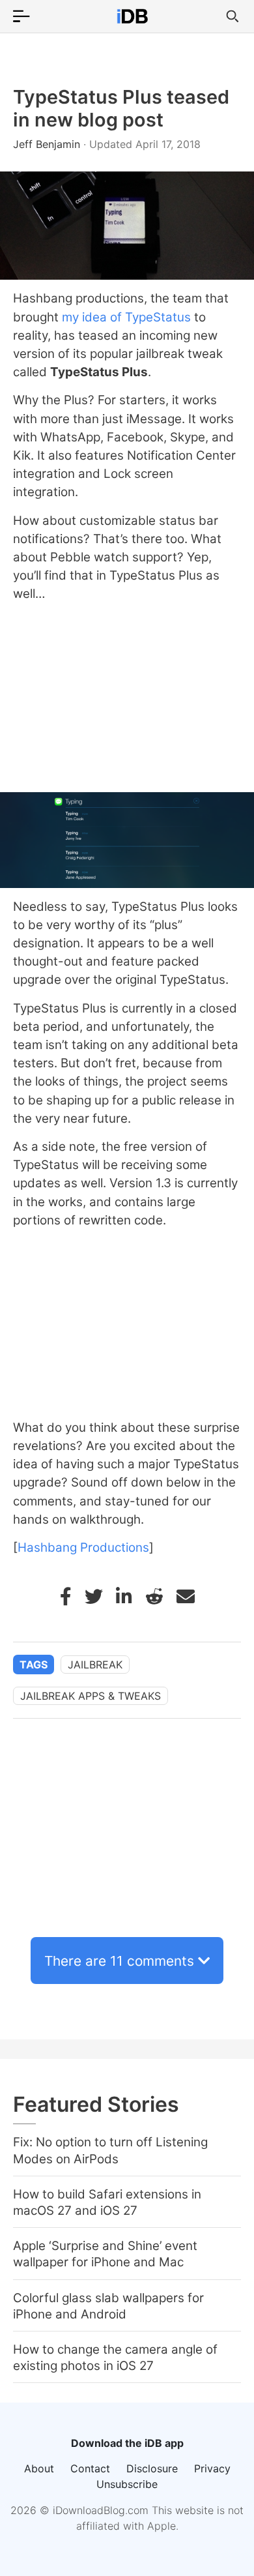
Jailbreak (95, 1665)
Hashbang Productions (83, 1547)
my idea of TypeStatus (125, 317)
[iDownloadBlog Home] (132, 16)
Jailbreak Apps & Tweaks (91, 1696)
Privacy (212, 2468)
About (39, 2468)
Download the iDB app (127, 2443)
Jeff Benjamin (48, 144)
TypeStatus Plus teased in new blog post (121, 108)
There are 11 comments (119, 1961)
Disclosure (152, 2468)
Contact (90, 2468)
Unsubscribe (127, 2484)
